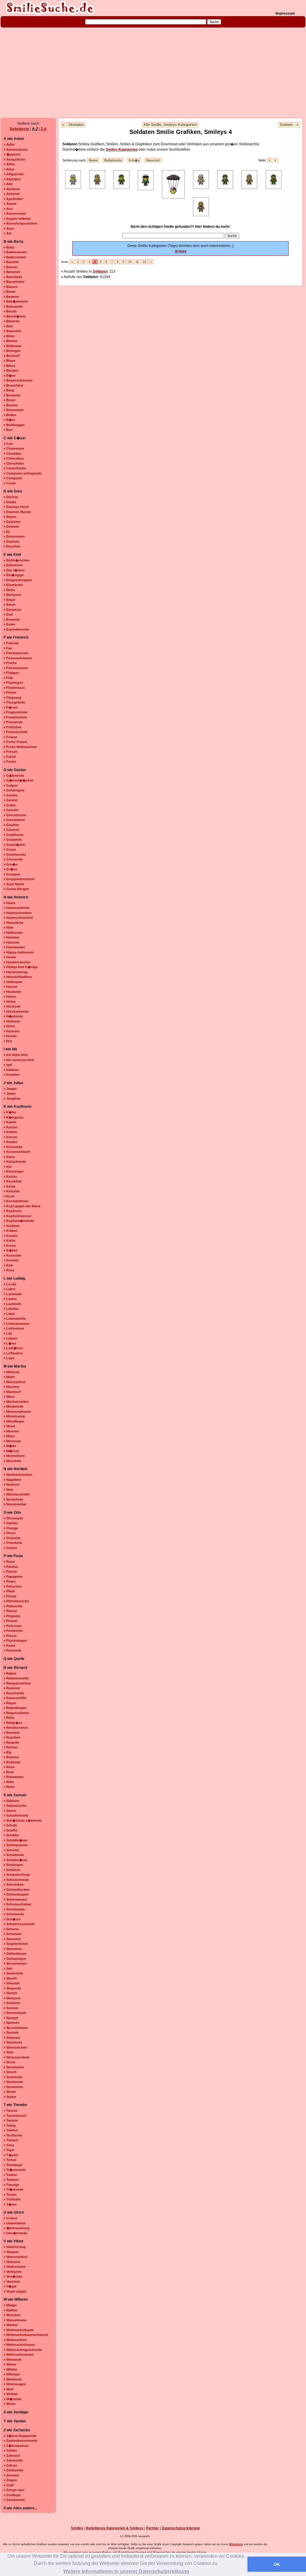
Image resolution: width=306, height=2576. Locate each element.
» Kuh (8, 1265)
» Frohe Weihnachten (20, 747)
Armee (181, 251)
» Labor (10, 1289)
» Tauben (11, 2120)
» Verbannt (12, 2262)
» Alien (9, 169)
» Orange (11, 1528)
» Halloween (13, 933)
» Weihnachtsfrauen (19, 2345)
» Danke (10, 502)
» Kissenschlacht (17, 1152)
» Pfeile (9, 1591)
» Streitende (13, 2077)
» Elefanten (12, 595)
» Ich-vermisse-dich (19, 1060)
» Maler (9, 1377)
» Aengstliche (14, 159)
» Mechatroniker (16, 1402)
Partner (153, 2528)
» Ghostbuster (15, 815)
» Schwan (11, 1929)
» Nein (9, 1490)
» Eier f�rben (14, 570)
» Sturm (10, 2092)
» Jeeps (10, 1093)
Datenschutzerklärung (181, 2528)
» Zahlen (10, 2450)
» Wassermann (15, 2320)
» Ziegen (10, 2480)
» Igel (8, 1065)
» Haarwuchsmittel (18, 918)
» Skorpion (12, 1998)
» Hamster (12, 942)
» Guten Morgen (16, 889)
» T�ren (10, 2204)
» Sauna (10, 1811)
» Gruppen (12, 874)
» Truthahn (12, 2199)
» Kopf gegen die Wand (22, 1206)
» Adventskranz (16, 149)
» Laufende (12, 1304)
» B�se (10, 376)
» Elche (9, 590)
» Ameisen (12, 189)
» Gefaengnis (14, 790)
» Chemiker (12, 454)
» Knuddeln (13, 1181)
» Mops (9, 1436)
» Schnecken (14, 1884)
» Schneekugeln (16, 1894)
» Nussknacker (15, 1504)
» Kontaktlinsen (16, 1201)
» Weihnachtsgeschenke (23, 2350)
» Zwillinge (12, 2495)
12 (145, 262)
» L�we (10, 1343)
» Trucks (10, 2195)
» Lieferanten (14, 1328)
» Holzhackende (16, 1011)
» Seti (8, 1968)
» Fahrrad (11, 643)
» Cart (8, 444)
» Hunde (10, 1036)
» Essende (12, 619)
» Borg (9, 390)
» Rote (9, 1772)
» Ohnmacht (13, 1518)
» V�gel (10, 2286)
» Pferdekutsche (16, 1601)
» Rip (8, 1752)
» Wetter (10, 2364)
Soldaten (100, 271)
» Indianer (11, 1070)
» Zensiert (11, 2475)
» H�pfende (13, 1016)
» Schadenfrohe (16, 1815)
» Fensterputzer (16, 653)
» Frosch (10, 752)
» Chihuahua (14, 458)
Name (93, 160)
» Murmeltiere (14, 1456)
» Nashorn (12, 1484)
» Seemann (12, 1939)
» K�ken (11, 1250)
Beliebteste (20, 129)
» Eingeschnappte (18, 580)
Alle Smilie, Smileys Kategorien (170, 125)
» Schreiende (14, 1914)
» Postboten (13, 1631)
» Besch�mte (14, 316)
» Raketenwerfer (16, 1678)
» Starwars (12, 2038)
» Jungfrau (12, 1098)
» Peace (10, 1581)
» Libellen (11, 1309)
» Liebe (9, 1314)
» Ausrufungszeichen (20, 223)
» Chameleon (14, 448)
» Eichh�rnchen (17, 560)
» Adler (9, 144)
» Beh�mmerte (16, 301)
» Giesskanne (14, 820)
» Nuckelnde (13, 1499)
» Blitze (9, 366)
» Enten (10, 605)
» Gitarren (11, 830)
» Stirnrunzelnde (17, 2057)
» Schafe (10, 1825)
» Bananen (12, 272)
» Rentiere (12, 1733)
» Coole (10, 483)
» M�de (10, 1446)
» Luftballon (13, 1353)
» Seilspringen (15, 1959)
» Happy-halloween (19, 952)
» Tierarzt (11, 2140)
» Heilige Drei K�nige (21, 967)
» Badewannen (15, 252)
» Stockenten (14, 2067)
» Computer (13, 478)
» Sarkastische (15, 1806)
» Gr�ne (10, 869)
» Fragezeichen (16, 712)
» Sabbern (12, 1801)
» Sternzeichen (15, 2047)
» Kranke (10, 1236)
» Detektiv (11, 527)
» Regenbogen (15, 1708)
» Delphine (12, 522)
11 (137, 262)
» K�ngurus (13, 1117)
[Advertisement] (153, 71)
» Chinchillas (14, 463)
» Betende (12, 321)
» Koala (9, 1186)
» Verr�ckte (13, 2276)
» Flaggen (11, 673)
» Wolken (11, 2394)
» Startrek (11, 2032)
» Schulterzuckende (19, 1924)
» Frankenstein (15, 717)
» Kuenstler (13, 1255)
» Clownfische (15, 468)
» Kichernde (13, 1147)
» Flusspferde (14, 702)
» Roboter (11, 1757)
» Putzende (12, 1650)
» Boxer (10, 400)
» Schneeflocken (17, 1890)
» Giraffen (11, 825)
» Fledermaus (14, 688)
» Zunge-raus (14, 2490)
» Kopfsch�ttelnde (19, 1221)
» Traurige (11, 2185)
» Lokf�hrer (13, 1348)
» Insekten (12, 1075)
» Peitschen (13, 1586)
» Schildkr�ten (16, 1840)
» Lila (8, 1333)
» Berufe (10, 311)
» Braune (11, 405)
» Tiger (9, 2150)
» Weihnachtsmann (19, 2354)
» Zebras (10, 2465)
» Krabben (12, 1226)
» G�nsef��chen (19, 780)
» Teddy (10, 2125)
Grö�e (134, 160)
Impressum (285, 13)
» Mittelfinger (14, 1421)
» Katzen (10, 1127)
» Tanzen (11, 2110)
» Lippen (10, 1338)
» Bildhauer (13, 346)
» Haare (9, 903)
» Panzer (10, 1571)
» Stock (9, 2062)
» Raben (10, 1673)
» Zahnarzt (12, 2456)
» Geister (11, 800)
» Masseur (12, 1387)
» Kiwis (9, 1157)
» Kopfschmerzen (17, 1216)
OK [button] (277, 2564)
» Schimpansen (16, 1845)
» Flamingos (13, 683)
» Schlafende (14, 1855)
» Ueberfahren (15, 2223)
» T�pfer (11, 2155)
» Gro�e (10, 864)
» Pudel (9, 1646)
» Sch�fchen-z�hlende (23, 1820)
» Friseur (10, 737)
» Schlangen (13, 1865)
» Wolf (9, 2389)
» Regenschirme (16, 1713)
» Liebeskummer (17, 1324)
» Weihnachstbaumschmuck (26, 2335)
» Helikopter (13, 982)
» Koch (9, 1196)
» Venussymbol (16, 2257)
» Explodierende (16, 629)
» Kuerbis (11, 1260)
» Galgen (11, 785)
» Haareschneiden (18, 913)
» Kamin (10, 1122)
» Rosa (9, 1767)
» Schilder (11, 1835)
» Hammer (12, 937)
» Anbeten (12, 194)
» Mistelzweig (14, 1416)
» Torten (10, 2160)
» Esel (8, 614)
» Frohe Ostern (15, 742)
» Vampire (11, 2252)
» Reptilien (12, 1737)
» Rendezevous (16, 1727)
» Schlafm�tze (15, 1860)
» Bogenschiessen (18, 380)
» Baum (10, 292)
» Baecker (11, 262)
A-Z (35, 129)
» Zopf (9, 2485)
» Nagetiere (12, 1480)
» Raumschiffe (15, 1698)
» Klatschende (15, 1162)
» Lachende (13, 1294)
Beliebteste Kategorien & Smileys (115, 2528)
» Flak (8, 678)
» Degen (10, 517)
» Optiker (11, 1523)
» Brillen (10, 415)
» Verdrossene (15, 2267)
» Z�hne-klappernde (20, 2436)
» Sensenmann (15, 1963)
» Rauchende (14, 1693)
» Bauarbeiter (14, 282)
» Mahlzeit (12, 1372)
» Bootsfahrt (13, 385)
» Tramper (11, 2180)
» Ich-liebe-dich (16, 1055)
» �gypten (12, 154)
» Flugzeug (12, 698)
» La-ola (10, 1284)
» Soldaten (12, 2003)
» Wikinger (12, 2374)
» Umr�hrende (15, 2233)
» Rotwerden (14, 1777)
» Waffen (10, 2310)
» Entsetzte (12, 610)
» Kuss (9, 1270)
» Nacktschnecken (18, 1475)
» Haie (8, 927)
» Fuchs (10, 761)
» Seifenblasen (15, 1954)
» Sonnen (11, 2008)
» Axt (8, 233)
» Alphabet (12, 179)
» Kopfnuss (13, 1211)
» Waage (10, 2305)
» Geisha (10, 795)
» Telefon (11, 2130)
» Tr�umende (14, 2170)
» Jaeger (10, 1089)
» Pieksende (13, 1606)
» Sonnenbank (15, 2013)
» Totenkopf (13, 2165)
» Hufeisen (12, 1021)
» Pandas (11, 1567)
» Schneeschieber (17, 1904)
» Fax (8, 648)
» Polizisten (13, 1626)
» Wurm (10, 2404)
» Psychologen (15, 1640)
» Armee (10, 204)
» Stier (9, 2052)
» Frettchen (13, 727)
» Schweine (13, 1934)
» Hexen (10, 996)
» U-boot (10, 2218)
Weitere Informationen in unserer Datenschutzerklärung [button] (126, 2571)
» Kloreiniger (14, 1171)
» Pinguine (12, 1616)
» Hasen (10, 957)
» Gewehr (11, 810)
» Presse (10, 1636)
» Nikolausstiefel (17, 1494)
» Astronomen (15, 213)
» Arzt (8, 209)
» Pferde (10, 1596)
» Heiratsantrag (16, 972)
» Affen (9, 164)
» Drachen (12, 541)
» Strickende (13, 2082)
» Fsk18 (10, 757)
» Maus (9, 1397)
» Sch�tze (12, 1919)
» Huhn (9, 1026)
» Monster (11, 1431)
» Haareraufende (16, 908)
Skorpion (76, 125)
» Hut (8, 1041)
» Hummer (12, 1031)
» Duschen (12, 546)
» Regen (10, 1703)
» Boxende (12, 395)
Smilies (77, 2528)
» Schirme (11, 1850)
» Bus (8, 430)
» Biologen (12, 351)
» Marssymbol (14, 1382)
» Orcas (10, 1533)
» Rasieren (12, 1688)
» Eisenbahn (13, 585)
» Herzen (10, 987)
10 (130, 262)
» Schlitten (12, 1870)
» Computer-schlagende (23, 473)
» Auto (9, 228)
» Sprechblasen (16, 2028)
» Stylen (10, 2097)
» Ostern (10, 1548)
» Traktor (10, 2175)
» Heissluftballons (18, 977)
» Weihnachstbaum (19, 2330)
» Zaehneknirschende (20, 2441)
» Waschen (12, 2315)
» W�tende (13, 2399)
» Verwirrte (12, 2282)
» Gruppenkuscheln (19, 879)
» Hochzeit (12, 1006)
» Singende (12, 1988)
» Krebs (10, 1240)
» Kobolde (12, 1191)
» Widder (10, 2369)
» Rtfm (9, 1782)
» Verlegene (13, 2272)
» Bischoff (12, 356)
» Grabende (13, 840)
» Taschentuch (15, 2116)
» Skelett (10, 1993)
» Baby (9, 247)
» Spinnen (12, 2023)
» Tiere (9, 2145)
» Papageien (13, 1577)
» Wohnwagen (15, 2384)
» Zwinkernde (14, 2500)
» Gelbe (10, 805)
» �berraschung (17, 2228)
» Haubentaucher (17, 962)
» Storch (10, 2072)
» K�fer (10, 1112)
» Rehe (9, 1718)
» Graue (10, 849)
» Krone (10, 1246)
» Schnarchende (16, 1880)
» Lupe (9, 1358)
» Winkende (13, 2379)
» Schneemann (15, 1899)
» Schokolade (14, 1909)
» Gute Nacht (14, 884)
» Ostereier (12, 1538)
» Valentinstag (15, 2247)
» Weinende (13, 2360)
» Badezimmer (15, 257)
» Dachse (11, 497)
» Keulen (10, 1142)
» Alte (8, 184)
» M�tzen (11, 1451)
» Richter (11, 1747)
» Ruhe (9, 1787)
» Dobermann (14, 536)
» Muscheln (13, 1461)
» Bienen (10, 341)
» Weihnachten (15, 2340)
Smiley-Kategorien (122, 149)
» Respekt (11, 1742)
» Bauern (11, 287)
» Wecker (11, 2325)
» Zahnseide (13, 2460)
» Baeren (10, 267)
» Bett (8, 326)
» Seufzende (13, 1973)
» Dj (7, 532)
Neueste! (153, 160)
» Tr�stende (13, 2189)
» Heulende (12, 992)
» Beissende (13, 306)
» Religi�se (13, 1723)
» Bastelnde (13, 277)
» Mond (9, 1426)
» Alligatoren (14, 174)
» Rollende (12, 1762)
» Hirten (10, 1002)
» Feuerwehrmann (18, 658)
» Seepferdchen (16, 1944)
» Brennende (14, 410)
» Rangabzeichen (17, 1683)
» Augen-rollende (17, 219)
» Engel (9, 600)
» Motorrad (12, 1441)
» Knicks (10, 1176)
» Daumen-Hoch (16, 507)
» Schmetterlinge (17, 1875)
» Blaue (9, 361)
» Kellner (10, 1132)
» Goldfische (14, 835)
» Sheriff (10, 1978)
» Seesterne (13, 1949)
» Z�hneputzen (16, 2446)
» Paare (9, 1562)
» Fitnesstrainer (16, 668)
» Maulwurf (12, 1392)
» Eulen (9, 624)
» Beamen (11, 297)
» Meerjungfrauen (17, 1411)
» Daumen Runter (17, 512)
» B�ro (9, 420)
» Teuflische (13, 2135)
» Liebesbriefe (15, 1318)
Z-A (44, 129)
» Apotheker (13, 199)
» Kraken (10, 1231)
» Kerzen (10, 1137)
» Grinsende (13, 859)
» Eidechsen (13, 565)
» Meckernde (13, 1406)
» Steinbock (13, 2042)
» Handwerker (14, 947)
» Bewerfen (12, 331)
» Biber (9, 336)
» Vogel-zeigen (15, 2291)
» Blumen (11, 370)
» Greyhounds (15, 854)
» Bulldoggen (14, 425)
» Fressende (13, 722)
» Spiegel (11, 2018)
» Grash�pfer (14, 845)
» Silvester (12, 1983)
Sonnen (286, 125)
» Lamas (10, 1299)
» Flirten (10, 692)
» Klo (8, 1167)
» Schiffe (10, 1830)
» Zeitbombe (13, 2470)
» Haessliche (13, 923)
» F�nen (11, 707)
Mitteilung (236, 2544)
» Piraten (10, 1621)
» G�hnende (14, 776)
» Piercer (10, 1611)
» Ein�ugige (14, 575)
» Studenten (13, 2087)
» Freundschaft (16, 732)
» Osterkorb (13, 1543)
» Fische (10, 663)
